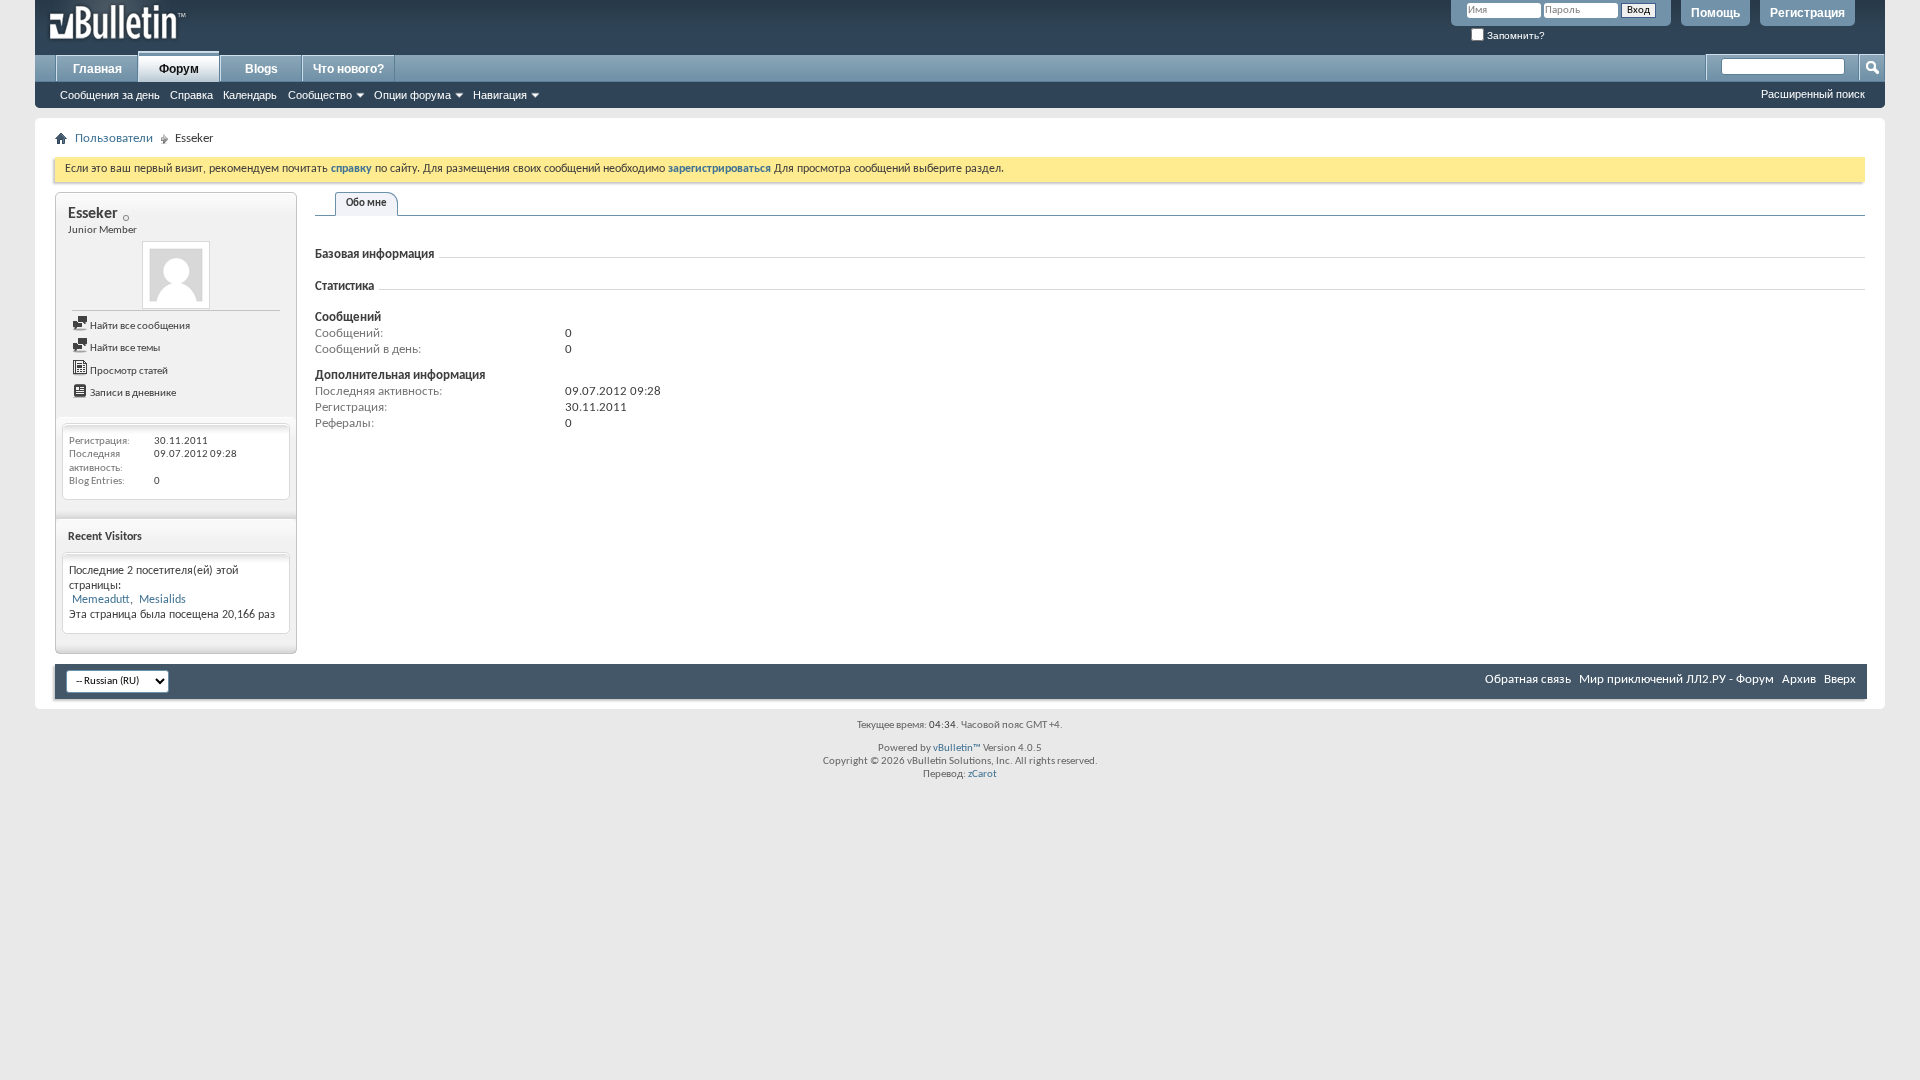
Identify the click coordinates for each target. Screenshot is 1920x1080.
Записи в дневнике (132, 393)
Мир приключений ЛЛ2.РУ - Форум (1676, 679)
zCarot (982, 774)
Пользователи (114, 138)
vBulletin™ (957, 748)
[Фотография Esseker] (176, 275)
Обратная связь (1528, 679)
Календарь (250, 95)
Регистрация (1807, 13)
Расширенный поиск (1813, 94)
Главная (97, 69)
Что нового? (348, 69)
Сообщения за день (110, 95)
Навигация (500, 95)
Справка (191, 95)
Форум (179, 69)
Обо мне (366, 203)
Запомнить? (1514, 35)
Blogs (261, 69)
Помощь (1715, 13)
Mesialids (162, 600)
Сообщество (320, 95)
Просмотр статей (128, 371)
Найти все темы (124, 348)
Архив (1799, 679)
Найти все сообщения (139, 326)
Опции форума (412, 95)
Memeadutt (101, 600)
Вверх (1840, 679)
